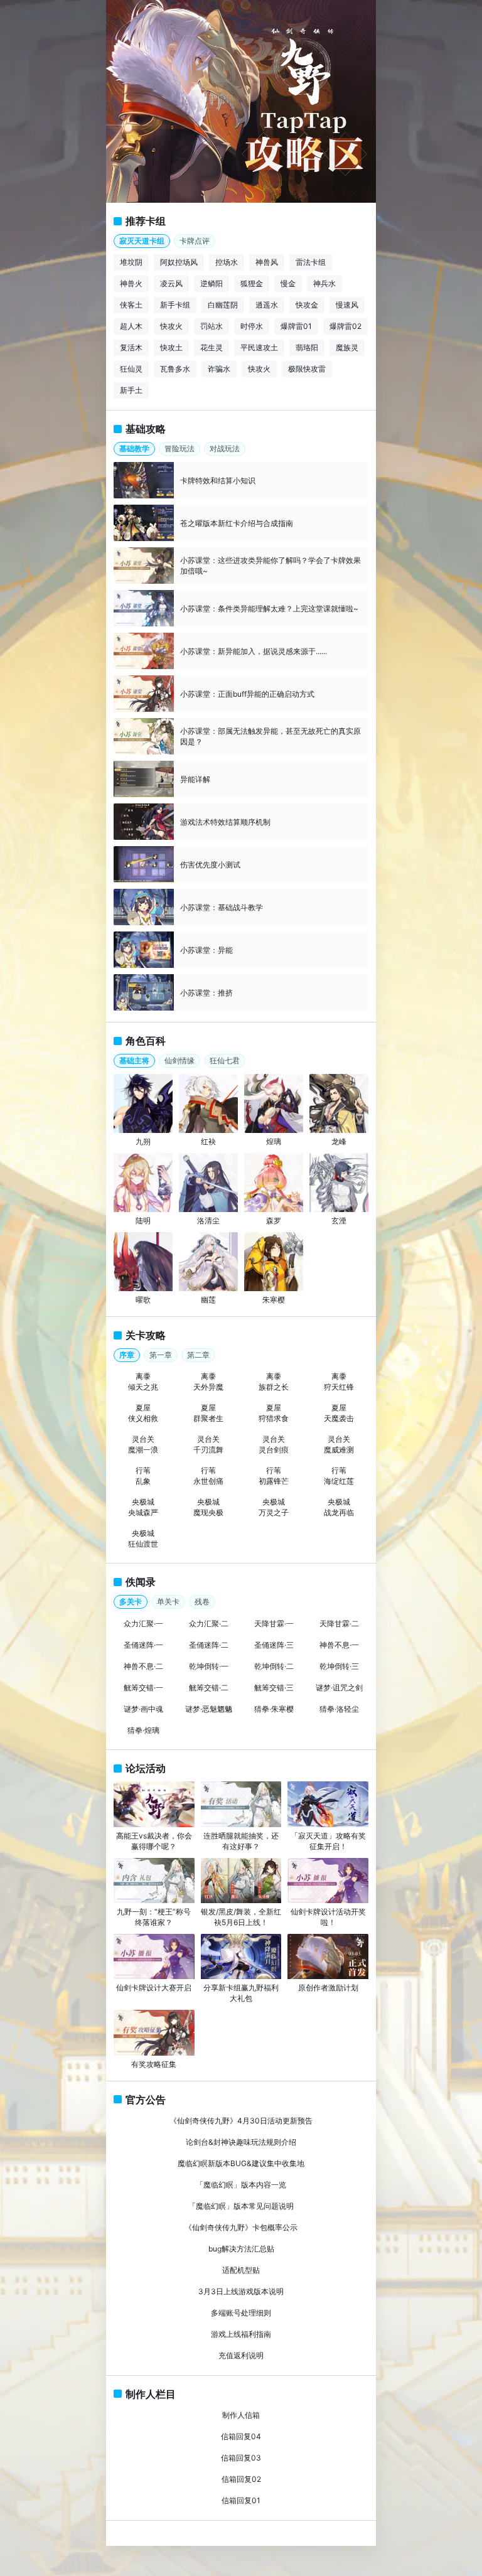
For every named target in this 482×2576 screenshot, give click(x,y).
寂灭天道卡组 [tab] (142, 241)
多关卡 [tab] (131, 1602)
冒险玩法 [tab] (179, 448)
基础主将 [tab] (134, 1060)
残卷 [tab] (202, 1602)
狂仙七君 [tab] (225, 1060)
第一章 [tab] (161, 1355)
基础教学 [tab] (134, 448)
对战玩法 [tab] (225, 448)
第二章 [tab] (198, 1355)
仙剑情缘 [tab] (179, 1060)
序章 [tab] (127, 1355)
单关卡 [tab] (168, 1602)
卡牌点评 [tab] (195, 241)
